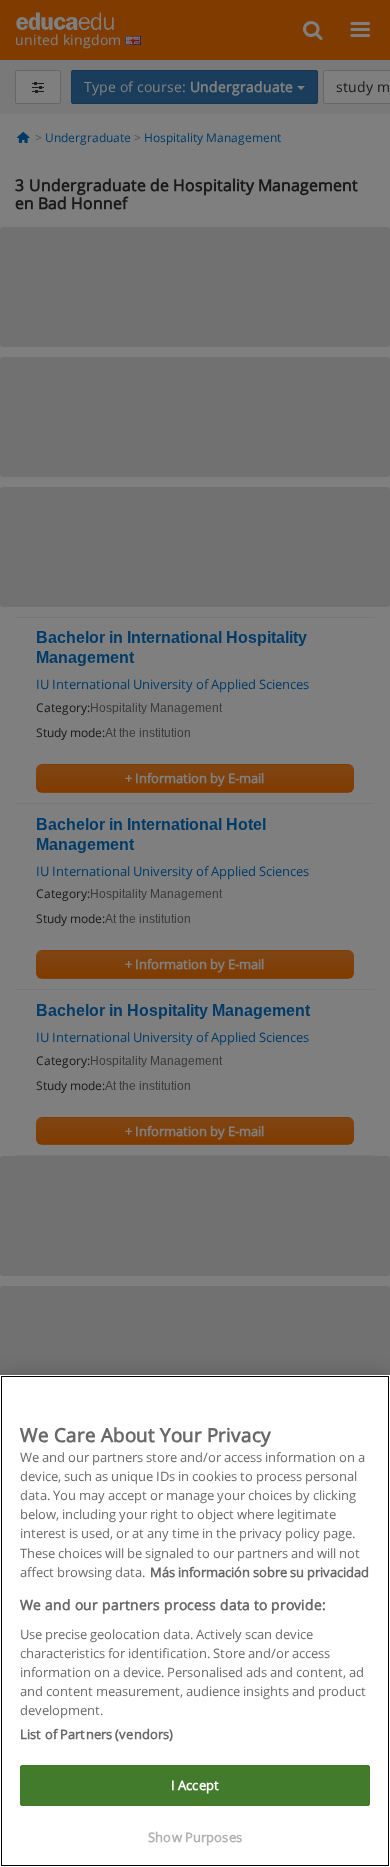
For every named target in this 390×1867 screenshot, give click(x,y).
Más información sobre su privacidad (259, 1572)
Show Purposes (195, 1837)
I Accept (195, 1785)
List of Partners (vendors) (96, 1734)
